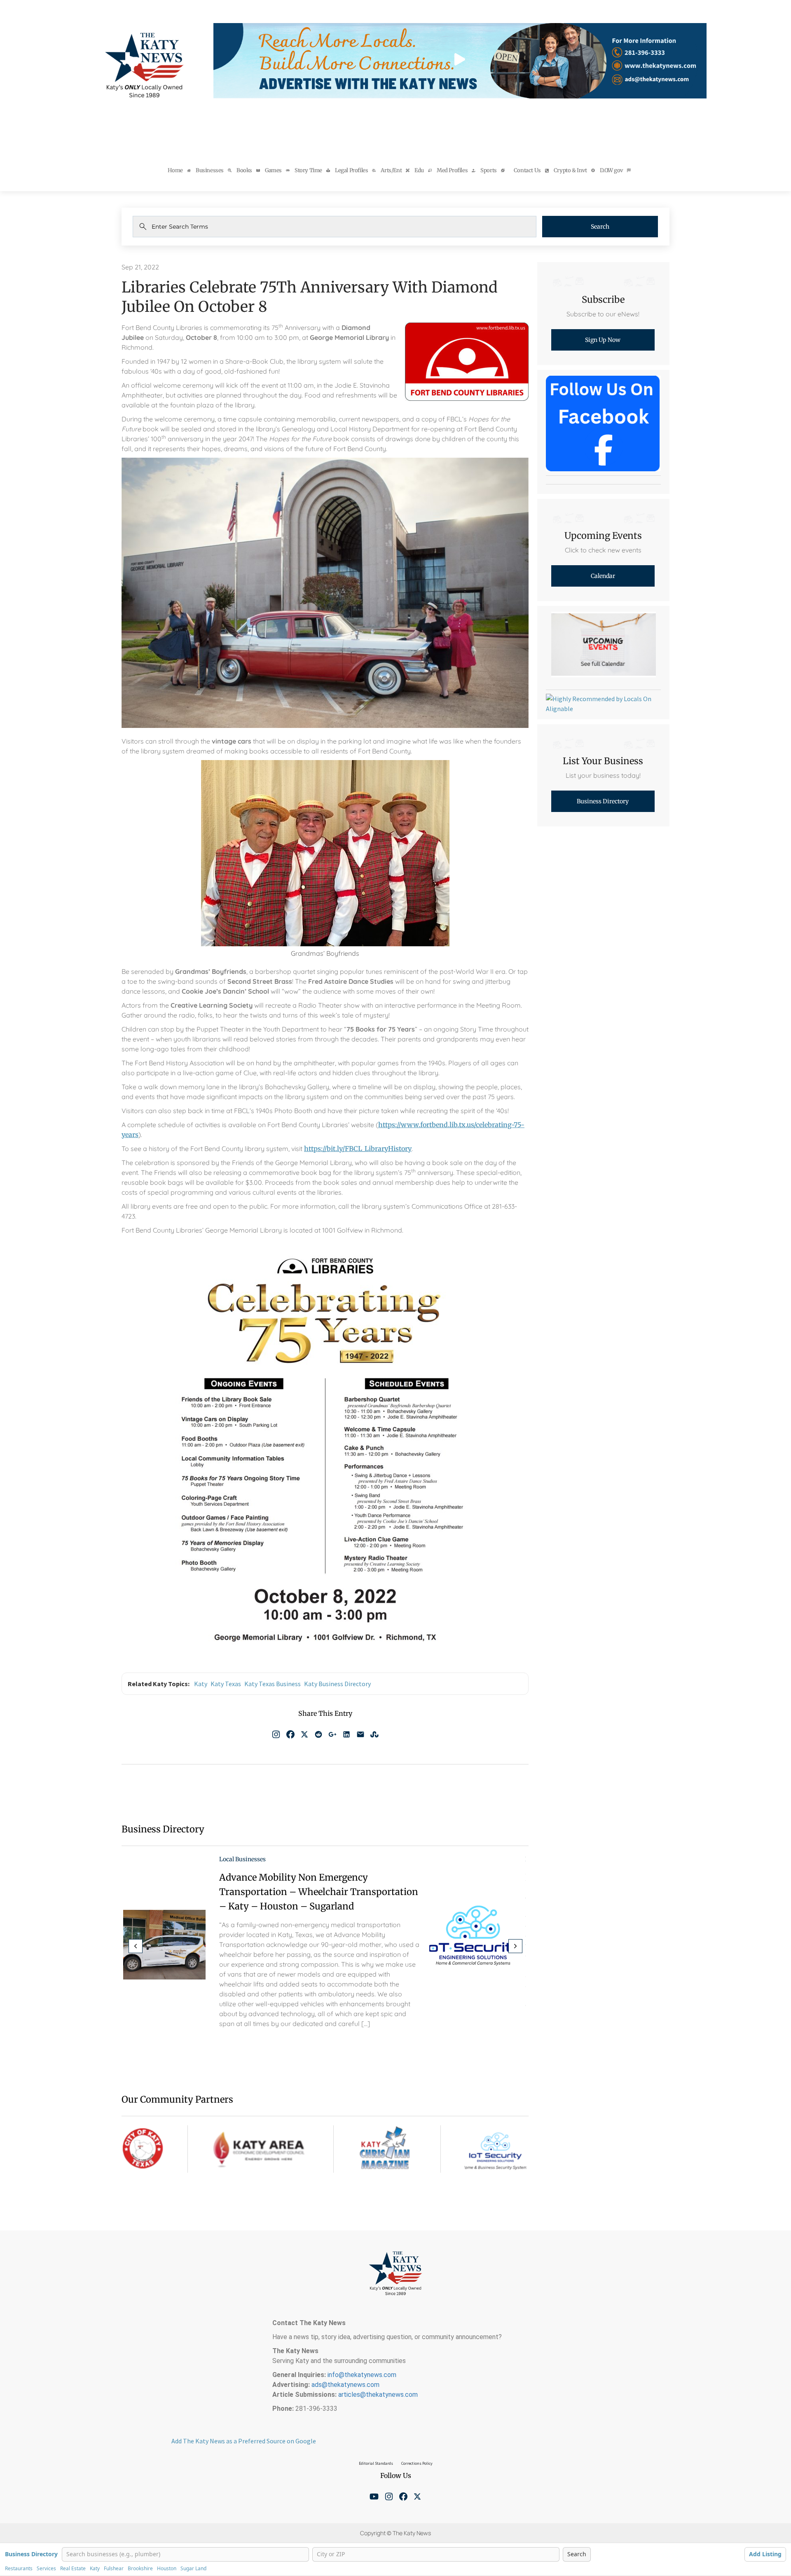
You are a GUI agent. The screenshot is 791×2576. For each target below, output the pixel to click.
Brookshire (140, 2569)
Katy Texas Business (273, 1684)
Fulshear (114, 2569)
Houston (167, 2569)
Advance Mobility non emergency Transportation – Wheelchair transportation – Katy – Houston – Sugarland (319, 1892)
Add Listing (765, 2554)
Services (46, 2569)
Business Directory (31, 2554)
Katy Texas (226, 1684)
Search (600, 227)
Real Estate (73, 2569)
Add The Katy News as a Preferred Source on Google (244, 2441)
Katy (201, 1684)
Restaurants (19, 2569)
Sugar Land (193, 2569)
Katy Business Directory (337, 1684)
